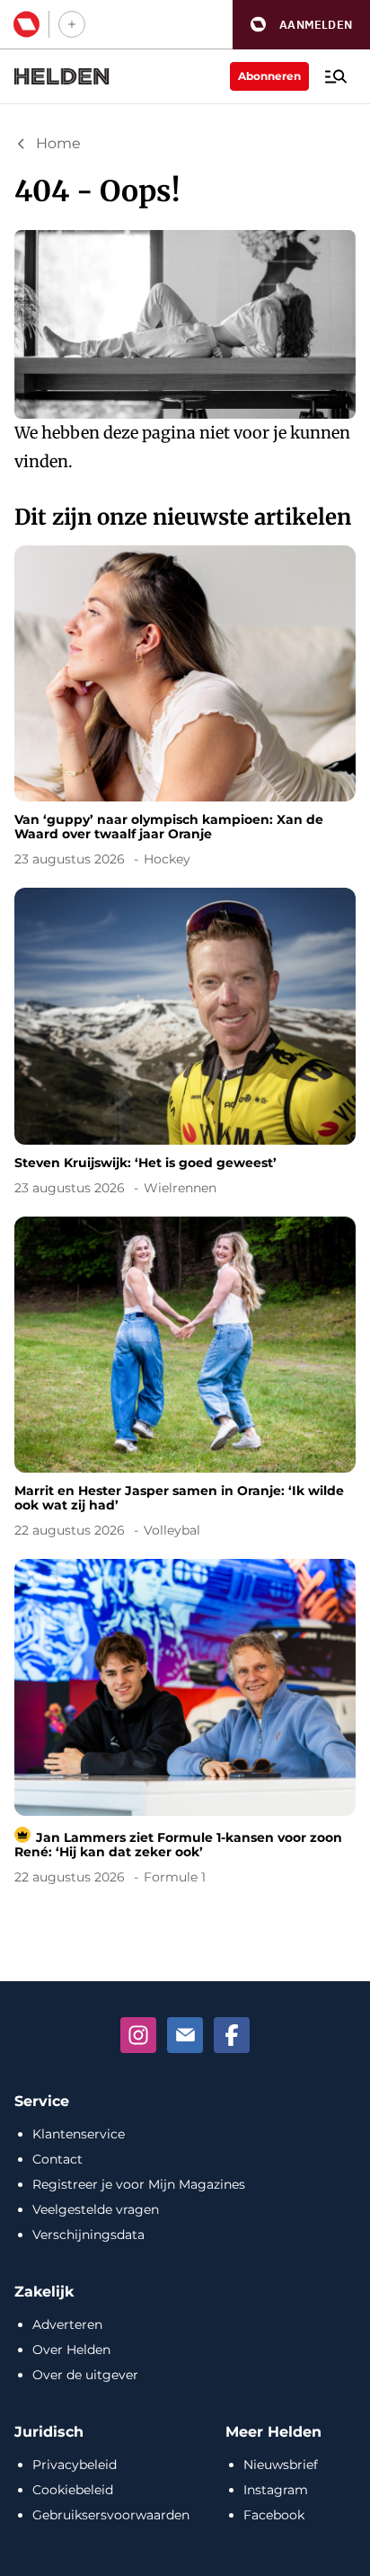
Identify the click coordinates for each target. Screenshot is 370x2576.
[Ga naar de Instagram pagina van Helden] (138, 2035)
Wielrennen (180, 1188)
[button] (301, 25)
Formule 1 (175, 1877)
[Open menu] (336, 76)
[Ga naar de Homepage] (62, 76)
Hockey (167, 859)
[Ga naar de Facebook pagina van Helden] (232, 2035)
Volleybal (172, 1530)
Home (58, 143)
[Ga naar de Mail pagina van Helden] (185, 2035)
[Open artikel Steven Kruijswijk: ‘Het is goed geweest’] (185, 1045)
